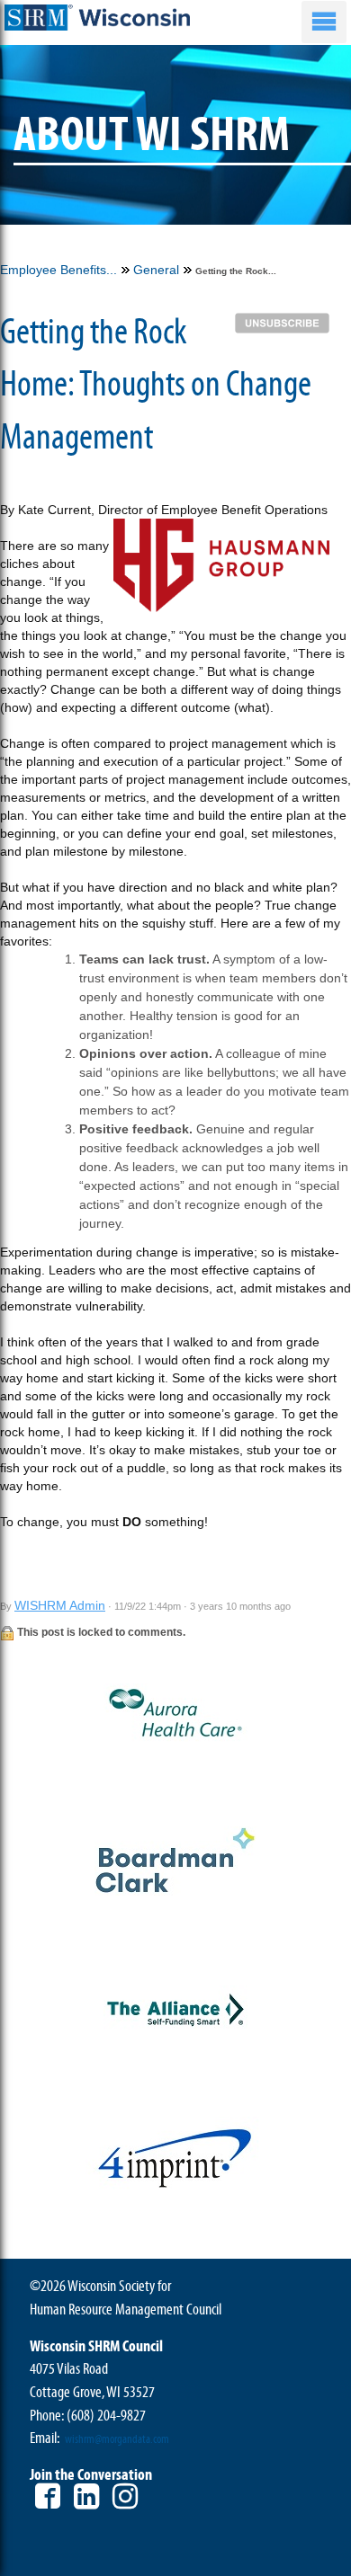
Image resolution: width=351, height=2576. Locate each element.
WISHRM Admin (60, 1605)
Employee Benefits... (58, 270)
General (156, 270)
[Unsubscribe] (287, 322)
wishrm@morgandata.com (117, 2439)
